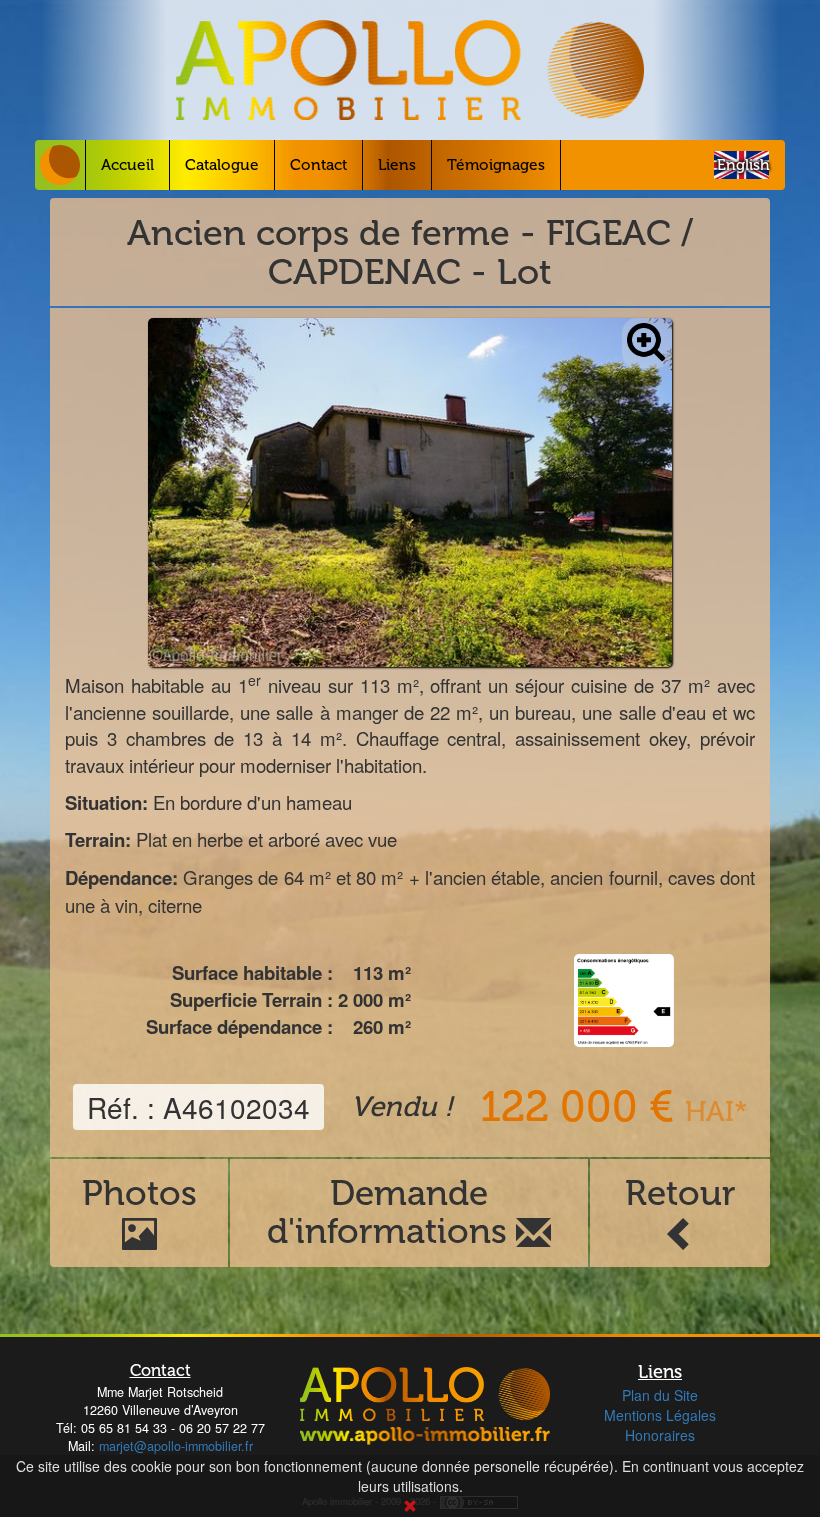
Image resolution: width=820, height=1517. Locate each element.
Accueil (127, 165)
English (743, 165)
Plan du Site (660, 1395)
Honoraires (660, 1435)
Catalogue (222, 165)
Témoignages (496, 165)
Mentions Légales (660, 1415)
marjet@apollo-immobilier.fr (176, 1446)
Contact (318, 165)
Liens (397, 165)
